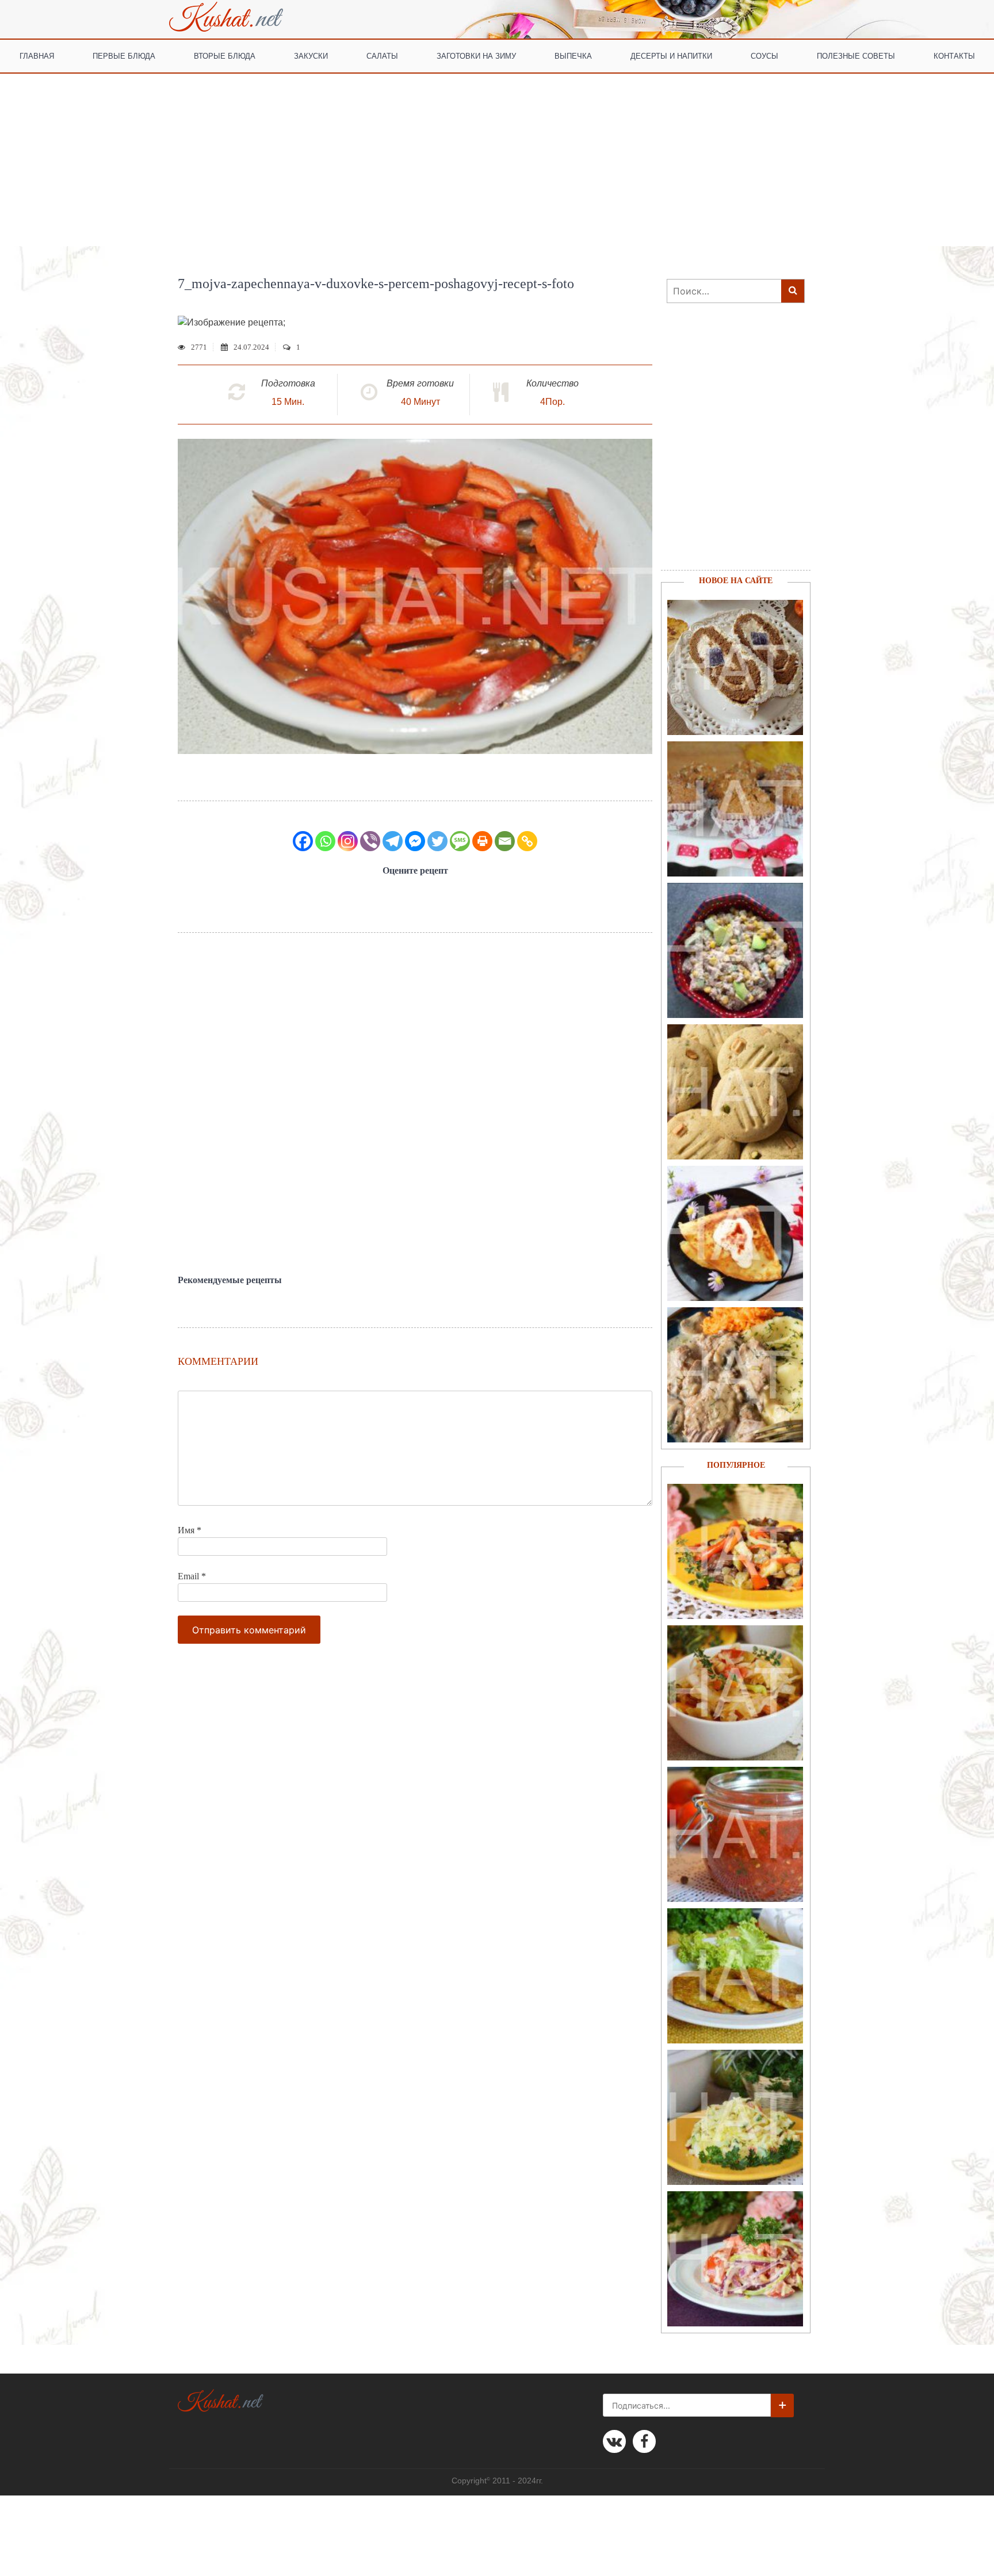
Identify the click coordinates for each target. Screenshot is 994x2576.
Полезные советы (856, 55)
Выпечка (573, 55)
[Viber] (370, 841)
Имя (190, 1530)
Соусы (764, 55)
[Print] (482, 841)
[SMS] (460, 841)
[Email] (505, 841)
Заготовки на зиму (476, 55)
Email (192, 1576)
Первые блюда (124, 55)
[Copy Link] (527, 841)
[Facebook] (303, 841)
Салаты (382, 55)
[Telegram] (393, 841)
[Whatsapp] (325, 841)
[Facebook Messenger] (415, 841)
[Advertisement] (497, 160)
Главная (37, 55)
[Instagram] (348, 841)
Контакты (954, 55)
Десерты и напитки (671, 55)
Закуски (311, 55)
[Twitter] (437, 841)
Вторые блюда (225, 55)
